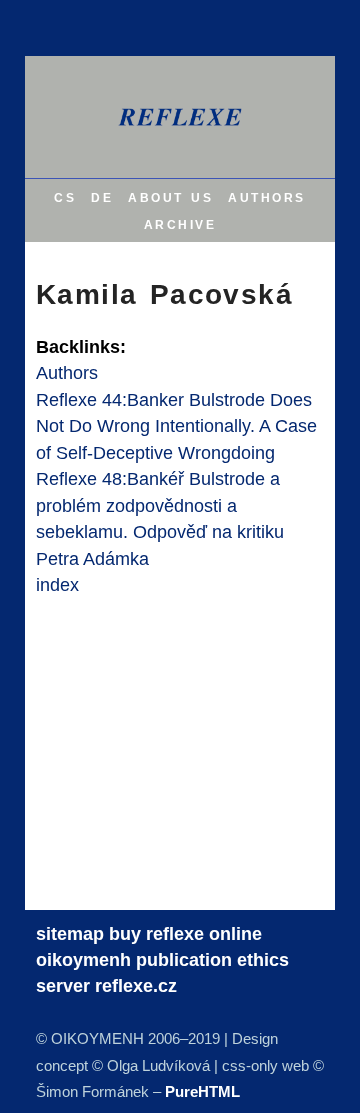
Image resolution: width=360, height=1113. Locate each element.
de (102, 196)
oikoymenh (83, 960)
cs (65, 196)
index (57, 585)
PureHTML (202, 1092)
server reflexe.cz (106, 986)
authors (267, 196)
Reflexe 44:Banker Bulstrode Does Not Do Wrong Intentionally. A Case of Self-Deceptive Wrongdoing (176, 426)
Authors (67, 373)
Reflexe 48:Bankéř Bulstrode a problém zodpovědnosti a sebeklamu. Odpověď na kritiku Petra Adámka (160, 518)
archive (180, 223)
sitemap (70, 934)
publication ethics (212, 960)
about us (170, 196)
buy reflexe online (185, 934)
